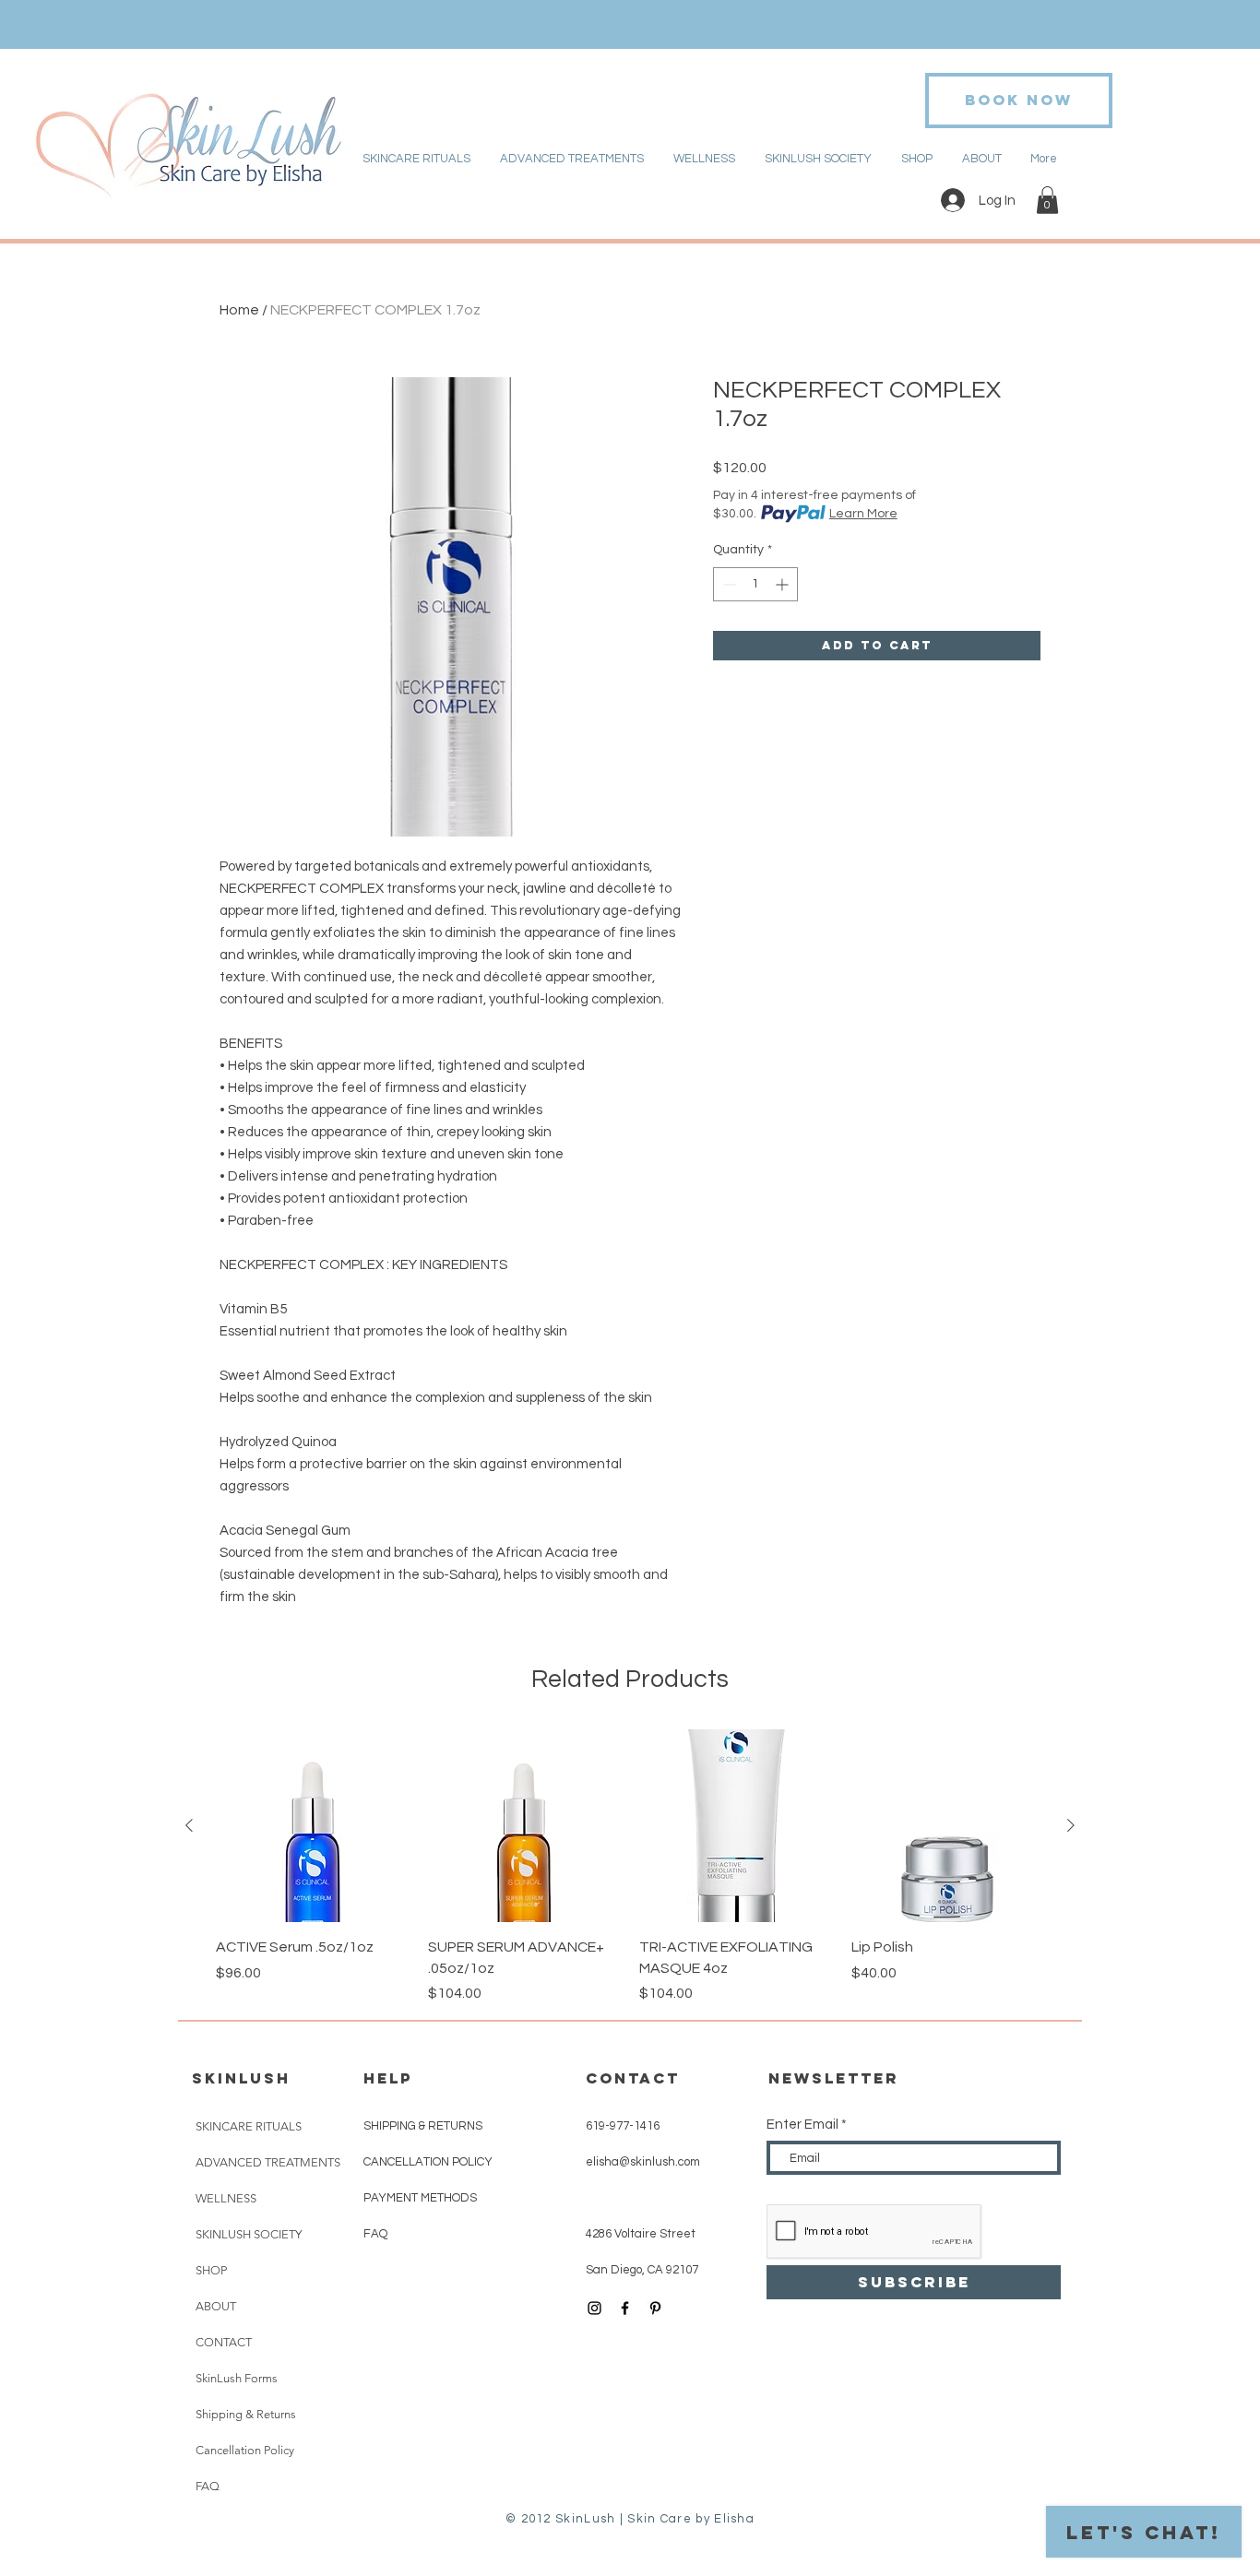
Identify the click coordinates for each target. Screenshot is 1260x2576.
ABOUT (216, 2306)
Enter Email (802, 2125)
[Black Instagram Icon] (594, 2308)
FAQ (208, 2486)
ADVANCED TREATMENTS (268, 2162)
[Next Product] (1071, 1825)
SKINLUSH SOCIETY (249, 2234)
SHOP (211, 2270)
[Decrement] (727, 584)
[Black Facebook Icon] (625, 2308)
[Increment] (784, 584)
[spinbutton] (755, 584)
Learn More (863, 514)
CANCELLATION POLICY (429, 2162)
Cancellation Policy (245, 2450)
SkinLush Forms (237, 2378)
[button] (1047, 200)
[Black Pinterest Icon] (655, 2308)
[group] (630, 1867)
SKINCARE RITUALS (249, 2126)
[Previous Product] (189, 1825)
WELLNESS (226, 2198)
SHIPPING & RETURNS (423, 2126)
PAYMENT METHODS (420, 2198)
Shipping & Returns (246, 2414)
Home (239, 310)
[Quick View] (313, 1826)
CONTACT (224, 2342)
